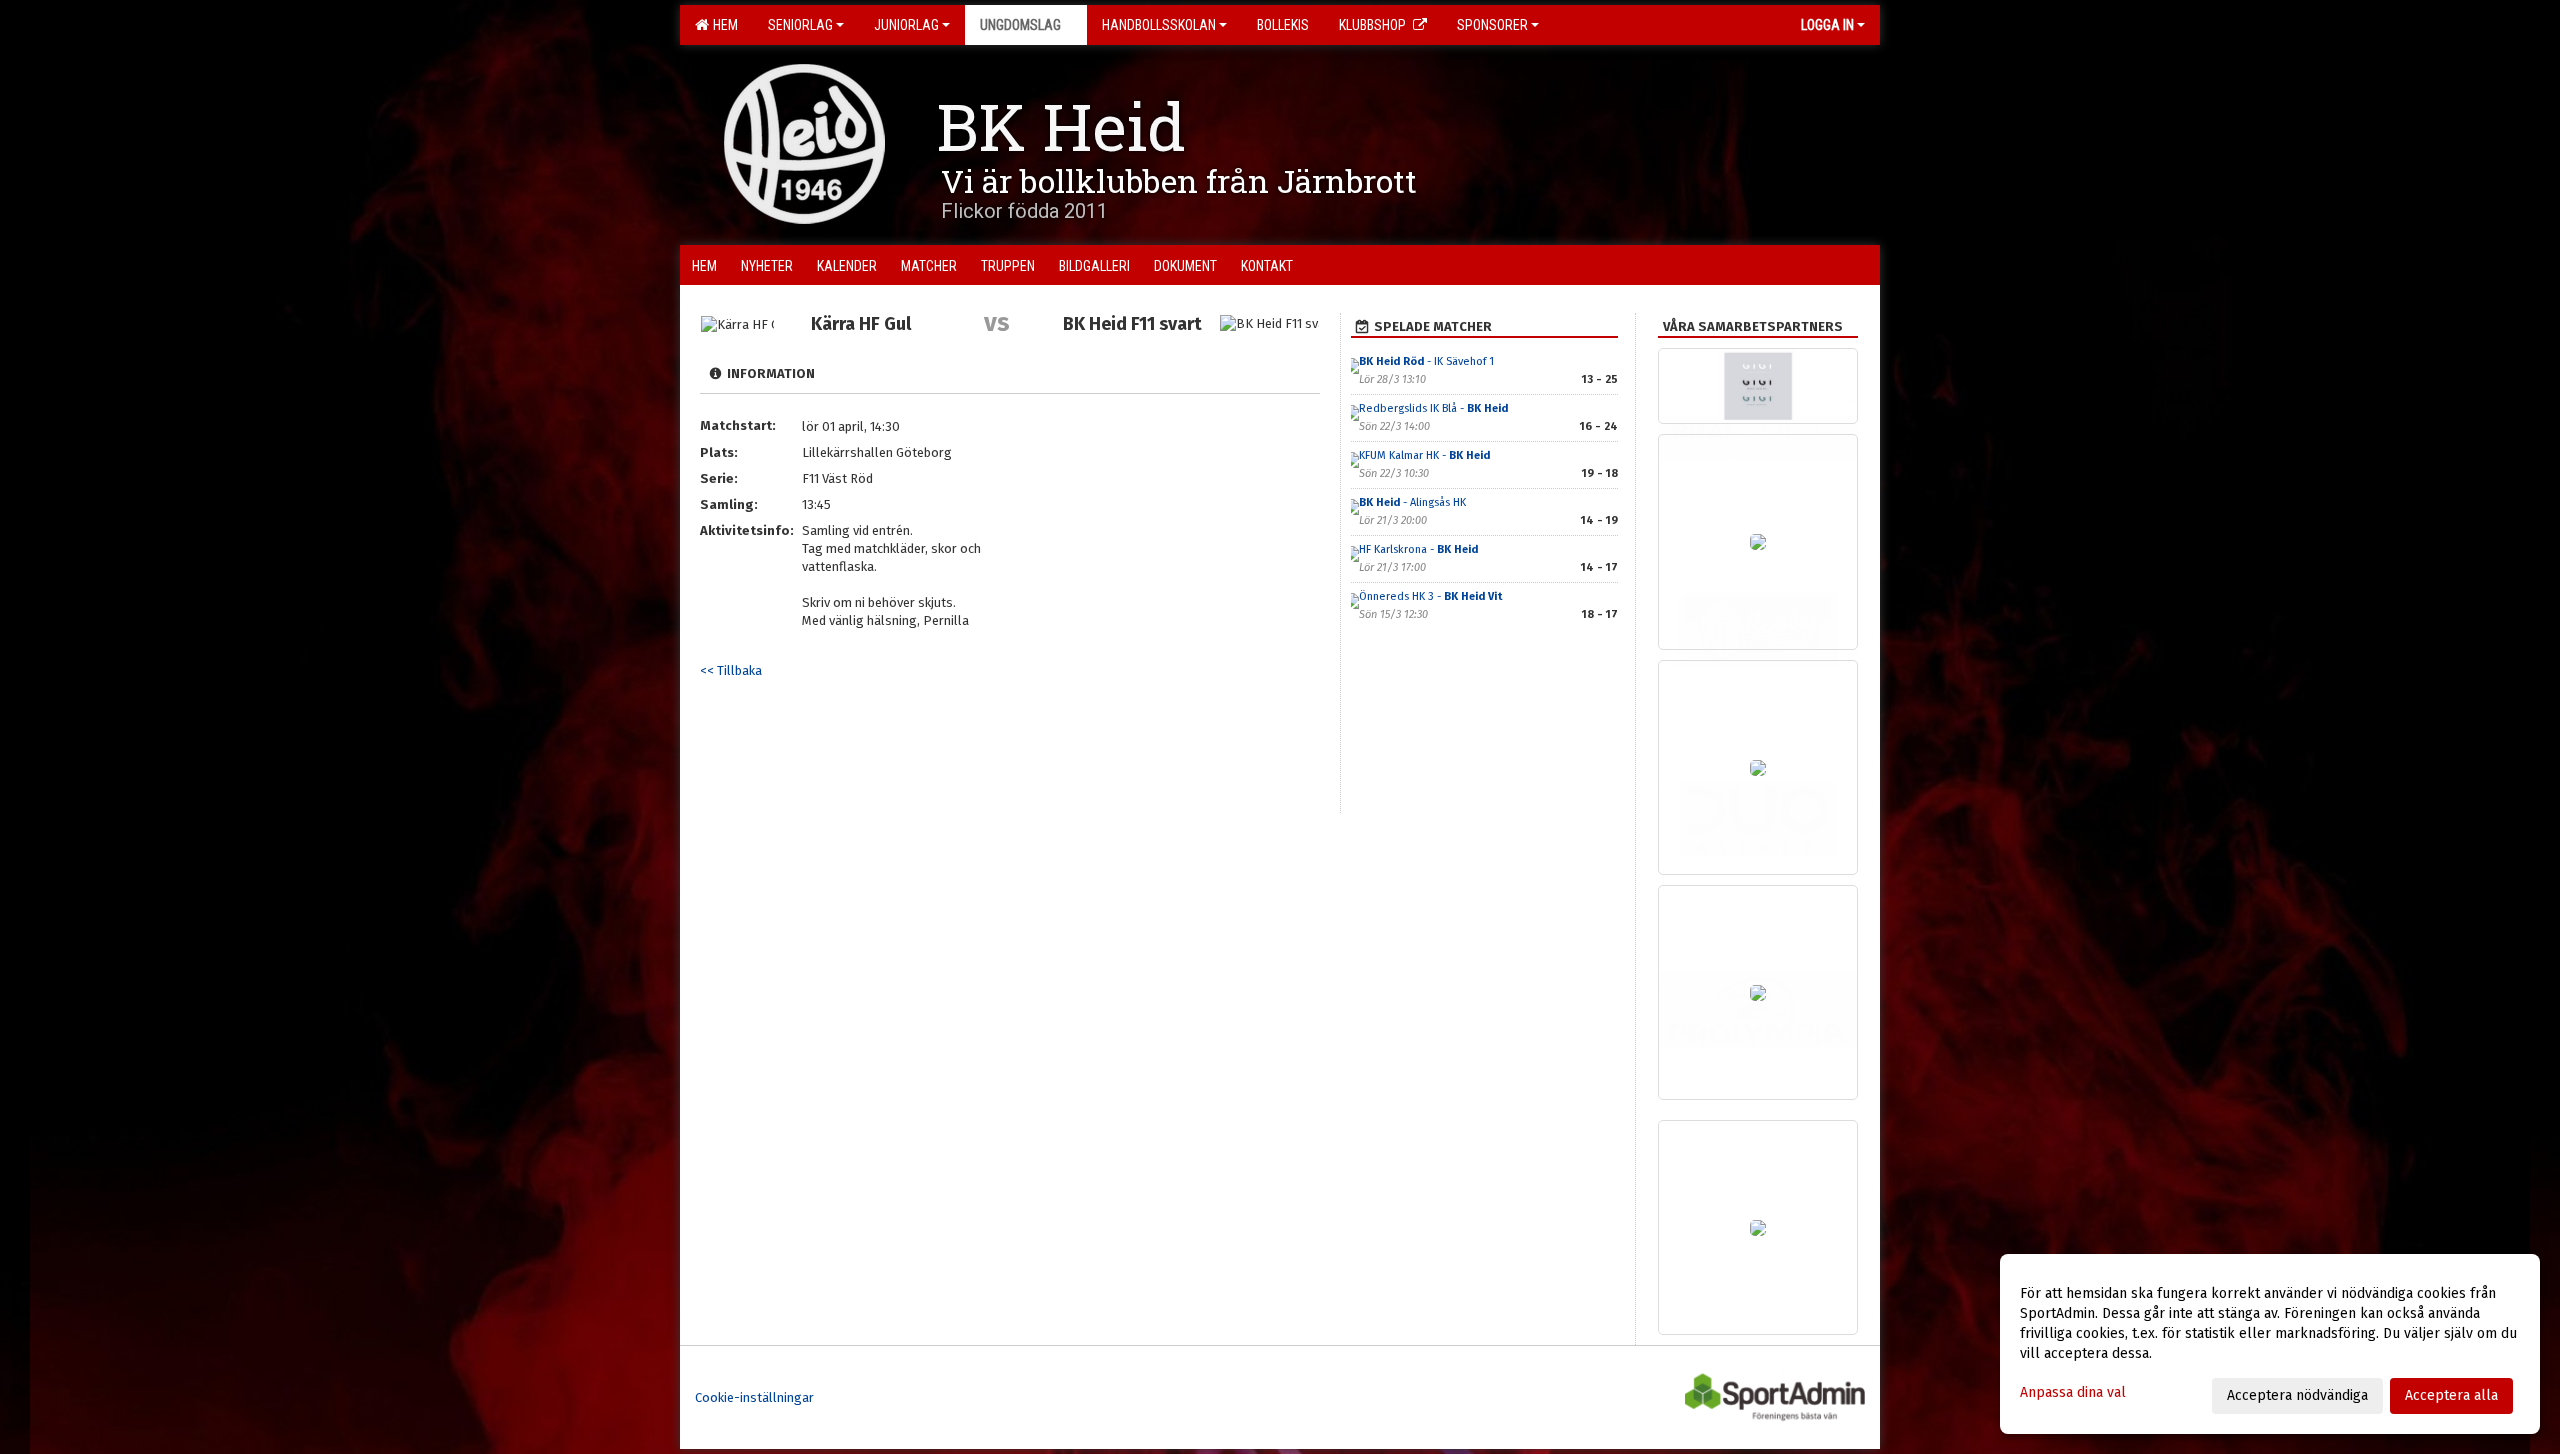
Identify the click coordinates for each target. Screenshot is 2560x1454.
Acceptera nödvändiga (2297, 1395)
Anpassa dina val (2073, 1392)
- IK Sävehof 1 (1426, 361)
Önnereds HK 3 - (1430, 596)
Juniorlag (906, 25)
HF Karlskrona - (1418, 549)
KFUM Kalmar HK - (1424, 455)
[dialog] (2270, 1344)
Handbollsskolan (1159, 25)
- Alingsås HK (1412, 502)
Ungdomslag (1020, 25)
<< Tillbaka (731, 670)
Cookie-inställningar (754, 1397)
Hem (722, 25)
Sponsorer (1492, 25)
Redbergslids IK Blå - (1433, 408)
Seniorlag (800, 25)
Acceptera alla (2451, 1395)
